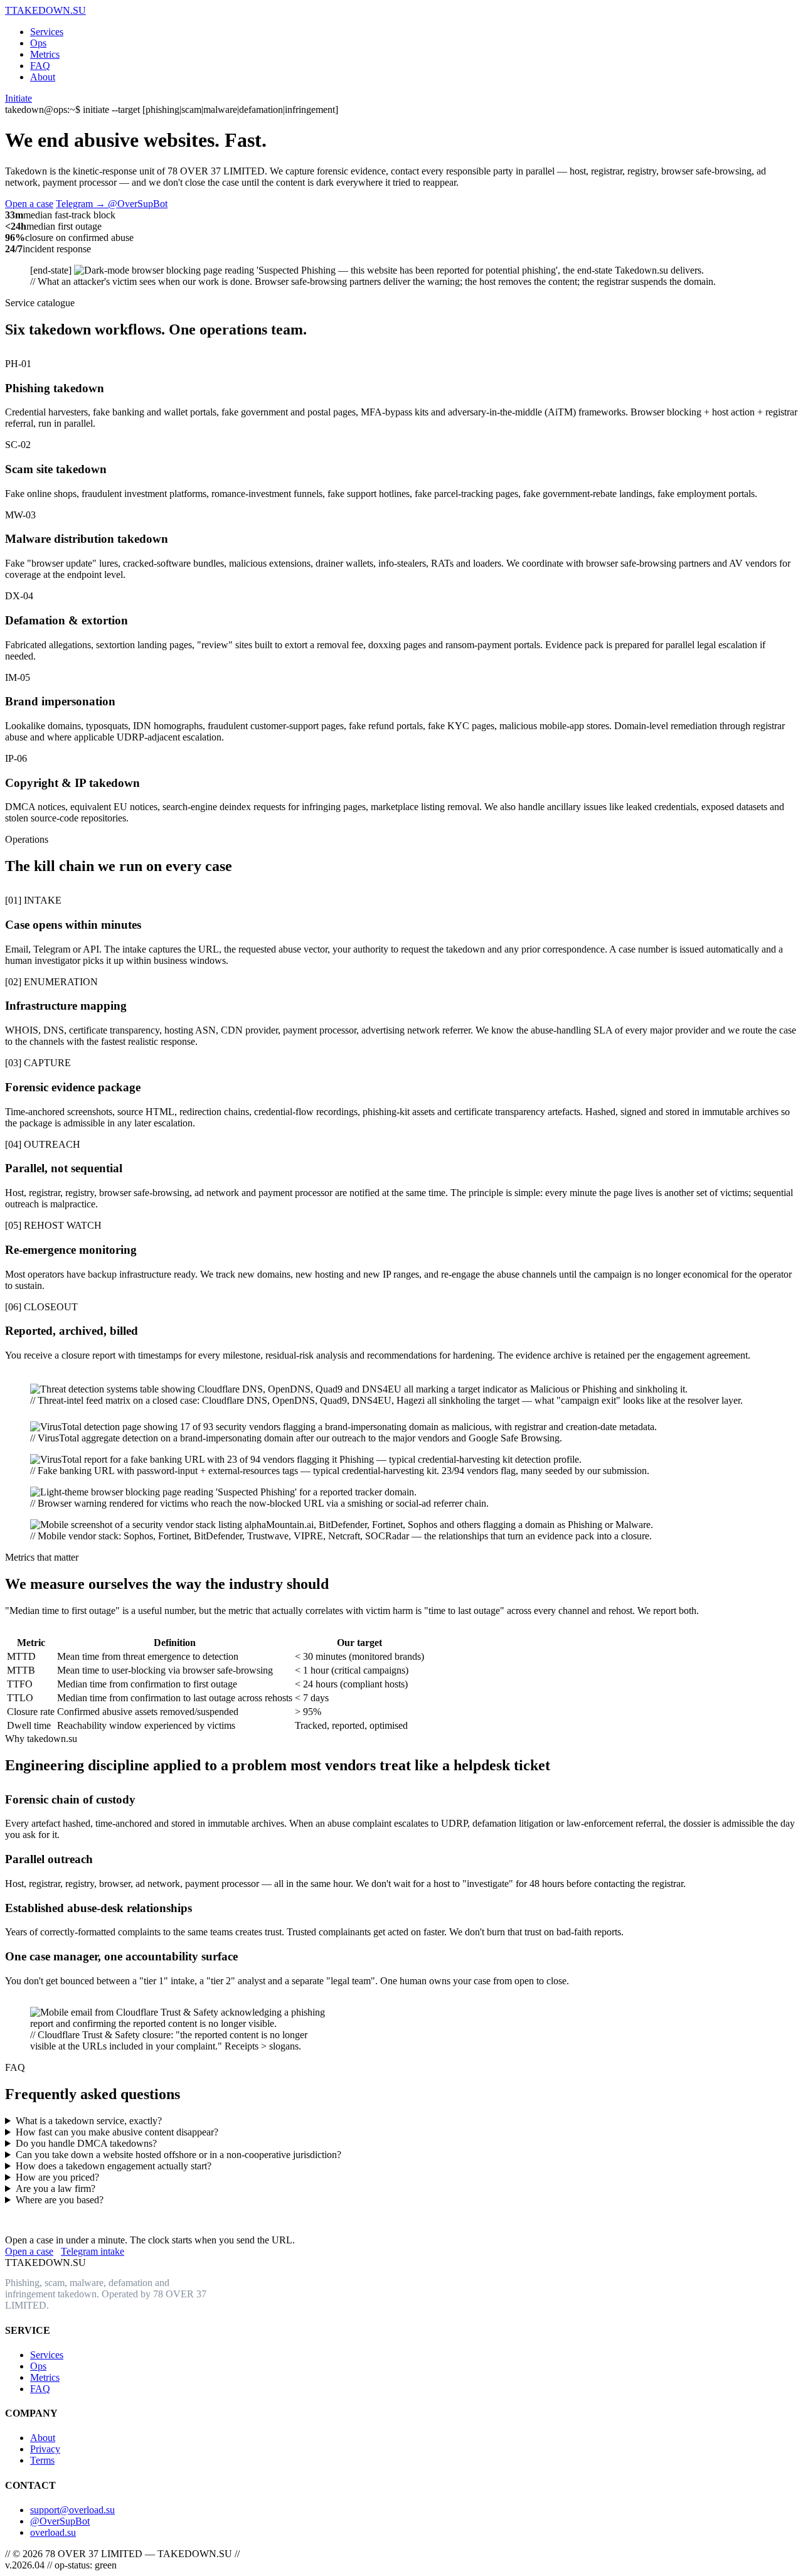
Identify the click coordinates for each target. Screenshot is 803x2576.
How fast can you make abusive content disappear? (117, 2132)
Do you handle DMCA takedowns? (86, 2143)
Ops (38, 43)
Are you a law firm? (56, 2189)
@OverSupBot (60, 2521)
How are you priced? (57, 2177)
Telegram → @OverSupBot (112, 204)
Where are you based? (60, 2200)
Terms (42, 2460)
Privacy (45, 2449)
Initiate (19, 98)
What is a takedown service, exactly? (89, 2121)
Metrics (45, 54)
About (43, 77)
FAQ (40, 66)
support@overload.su (72, 2510)
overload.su (53, 2532)
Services (47, 32)
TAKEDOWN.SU (45, 10)
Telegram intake (93, 2251)
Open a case (29, 204)
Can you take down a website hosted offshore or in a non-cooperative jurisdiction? (178, 2155)
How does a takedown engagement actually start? (114, 2166)
